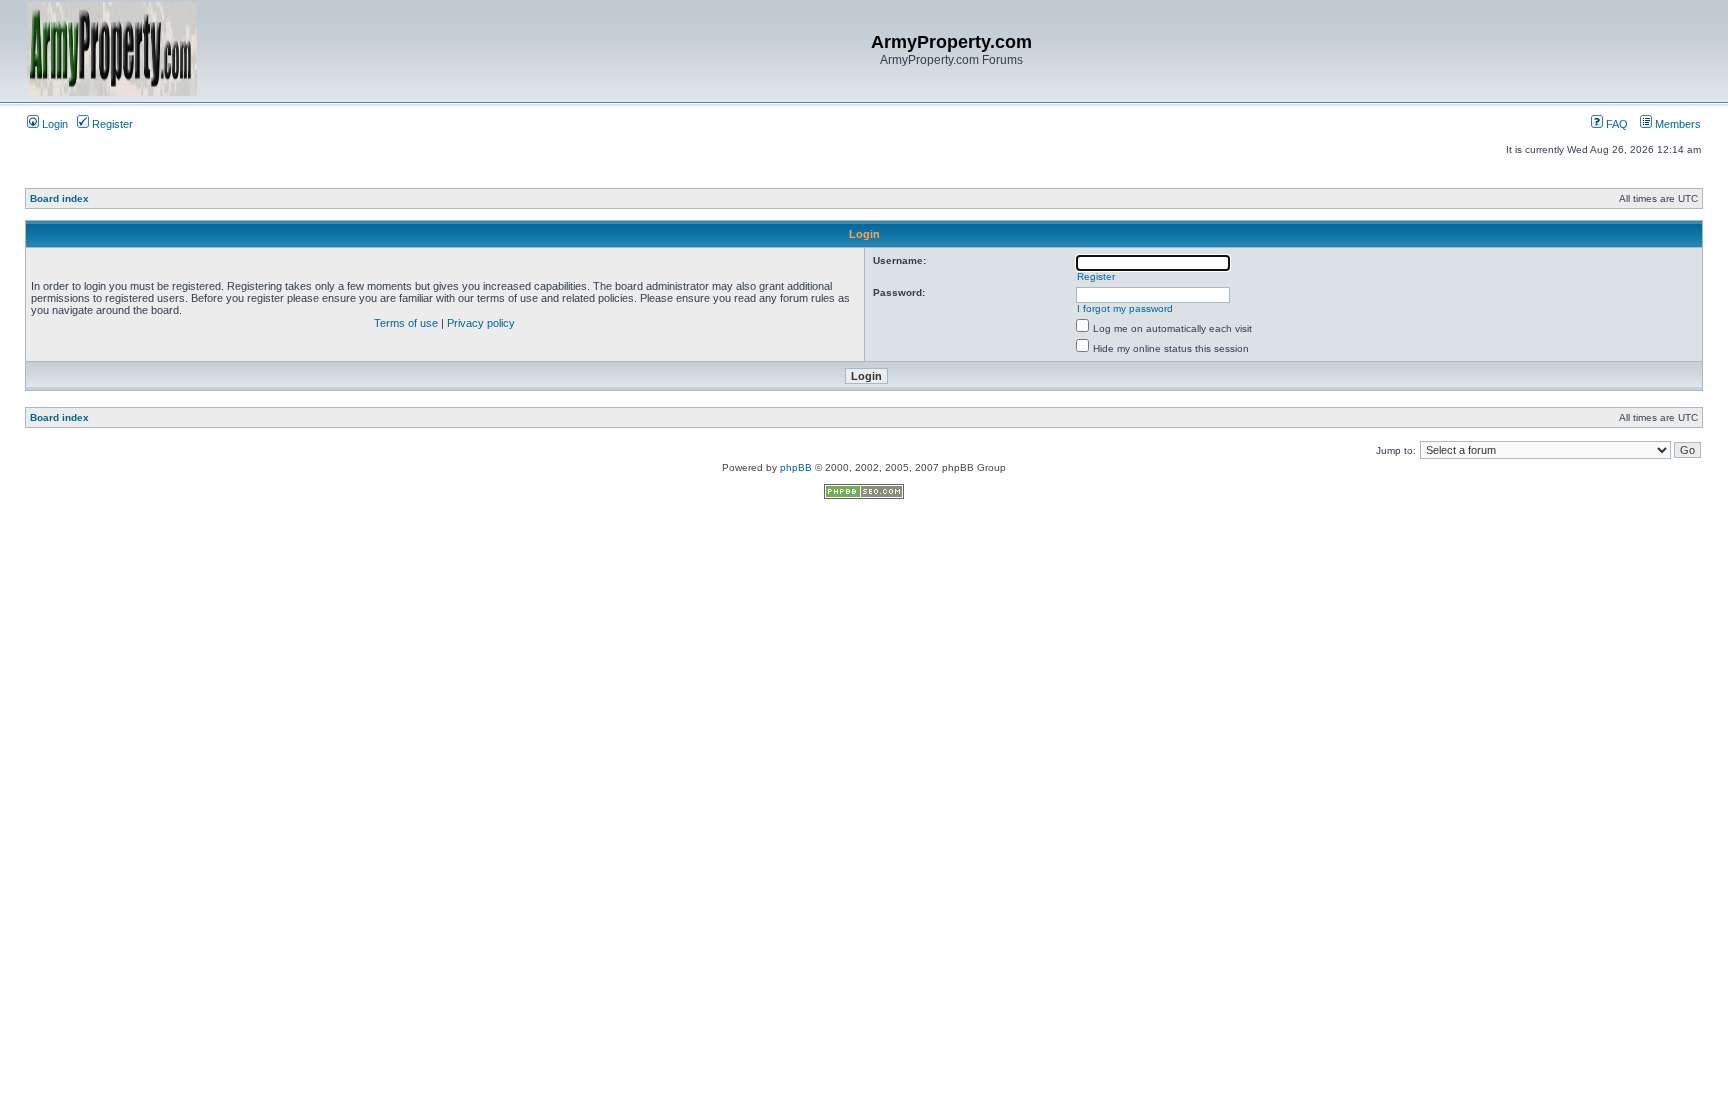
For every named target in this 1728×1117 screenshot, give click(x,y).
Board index (59, 198)
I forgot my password (1125, 308)
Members (1676, 124)
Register (111, 124)
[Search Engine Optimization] (864, 495)
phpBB (796, 467)
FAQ (1615, 124)
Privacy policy (481, 323)
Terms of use (406, 323)
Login (53, 124)
